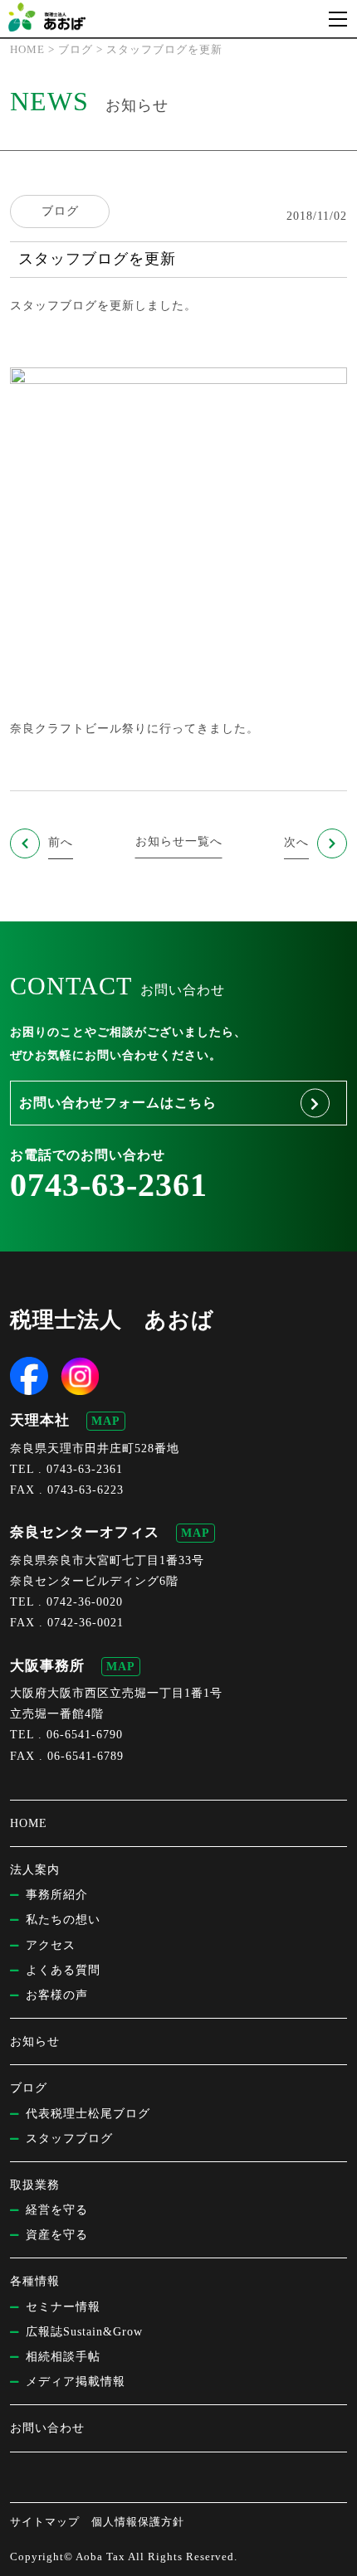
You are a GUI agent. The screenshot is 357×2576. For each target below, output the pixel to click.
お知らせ (35, 2041)
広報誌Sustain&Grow (84, 2332)
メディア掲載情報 (76, 2382)
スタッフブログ (54, 306)
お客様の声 (57, 1995)
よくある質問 (63, 1970)
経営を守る (57, 2210)
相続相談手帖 (63, 2357)
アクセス (51, 1945)
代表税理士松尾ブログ (88, 2114)
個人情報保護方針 (138, 2522)
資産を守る (57, 2235)
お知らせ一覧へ (179, 841)
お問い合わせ (47, 2428)
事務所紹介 (57, 1895)
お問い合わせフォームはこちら (118, 1103)
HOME (29, 1823)
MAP (106, 1421)
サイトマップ (45, 2522)
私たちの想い (63, 1920)
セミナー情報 (63, 2307)
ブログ (60, 211)
